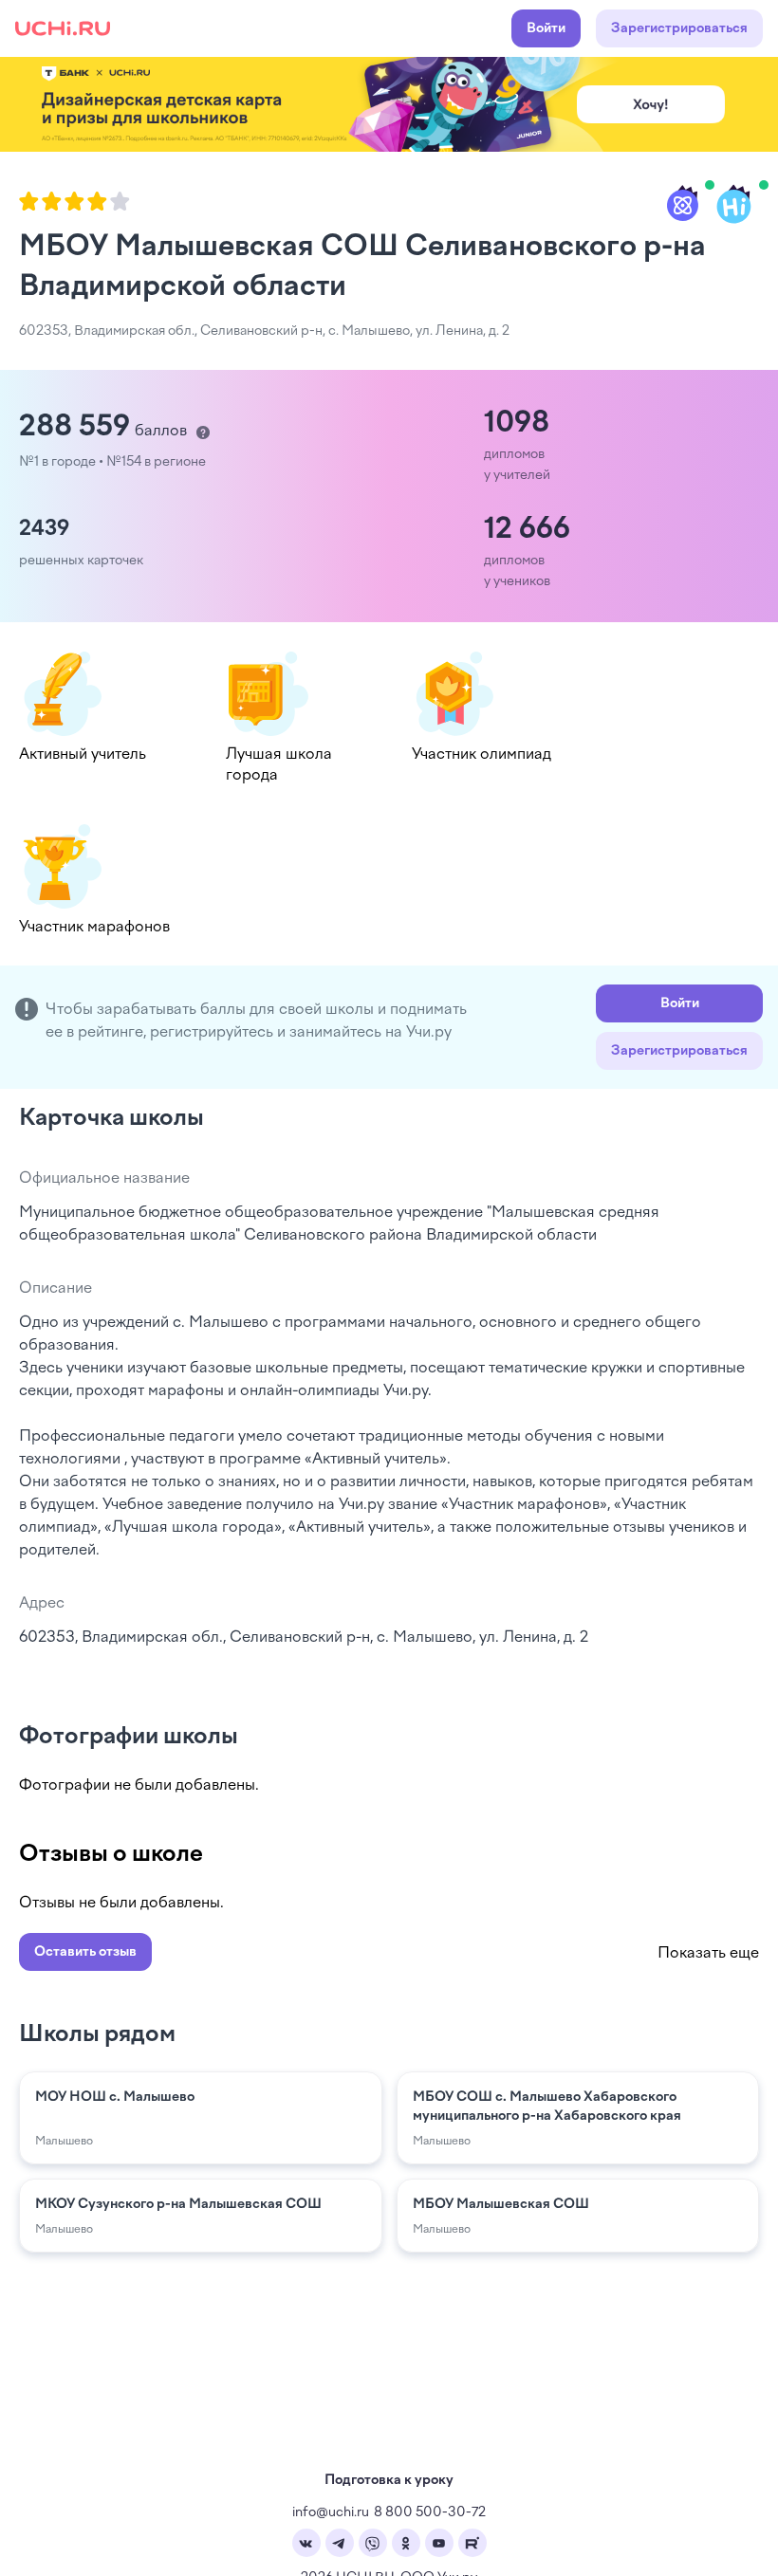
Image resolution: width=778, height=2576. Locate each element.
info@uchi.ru (331, 2512)
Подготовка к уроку (389, 2480)
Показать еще (708, 1952)
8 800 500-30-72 (430, 2512)
